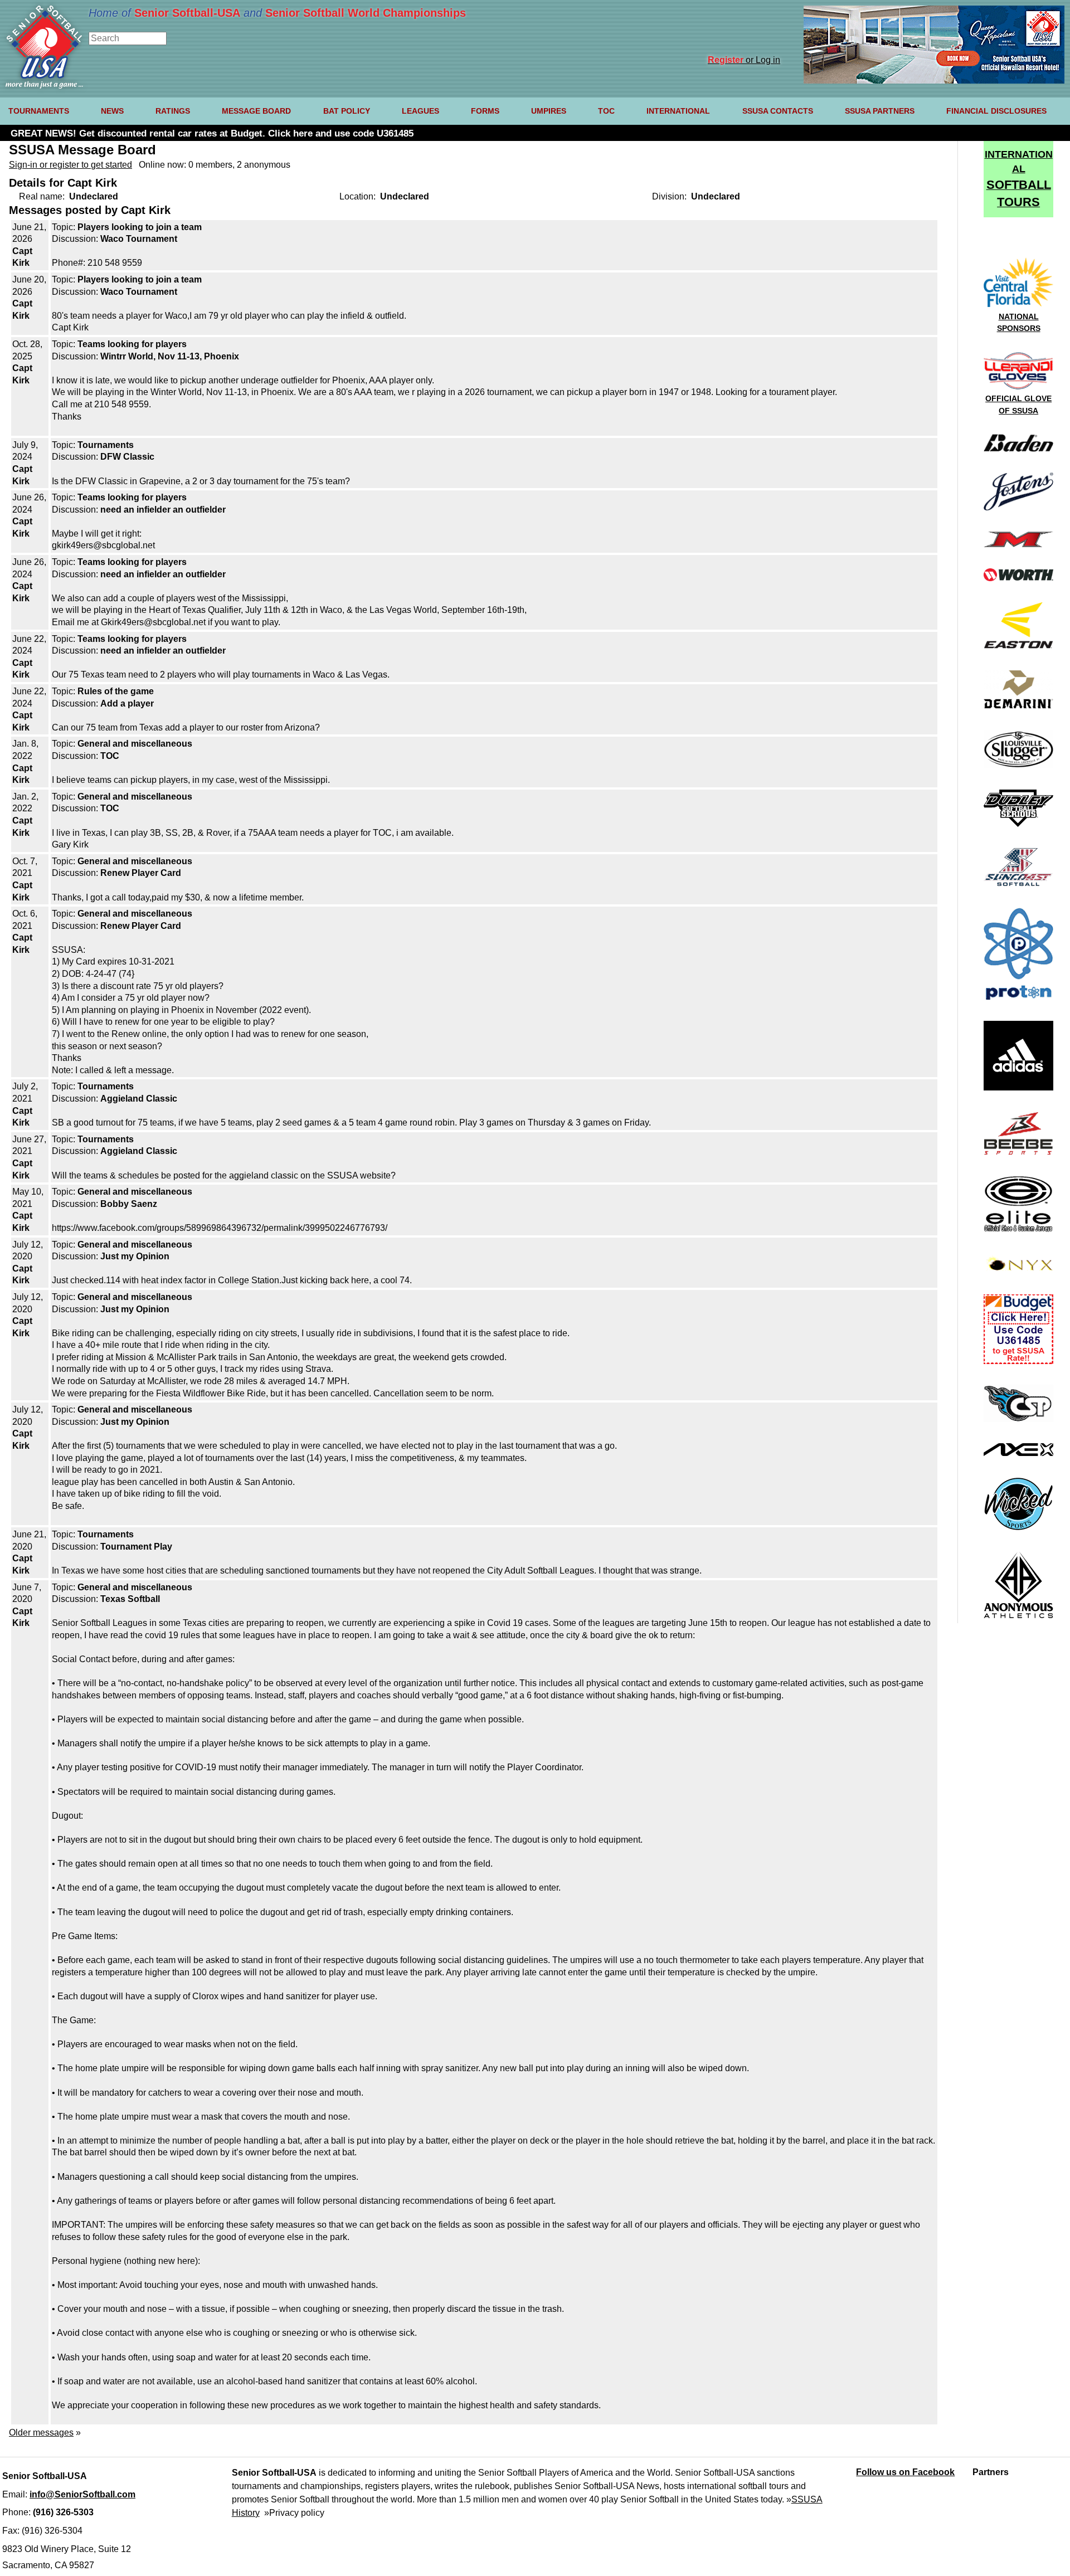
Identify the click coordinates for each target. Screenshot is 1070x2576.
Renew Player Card (141, 873)
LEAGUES (420, 111)
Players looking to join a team (140, 227)
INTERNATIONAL (678, 111)
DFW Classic (127, 457)
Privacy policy (297, 2513)
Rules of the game (116, 691)
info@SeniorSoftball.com (82, 2494)
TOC (606, 111)
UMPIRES (549, 111)
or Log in (744, 60)
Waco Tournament (139, 239)
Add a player (127, 703)
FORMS (485, 111)
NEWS (112, 111)
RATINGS (173, 111)
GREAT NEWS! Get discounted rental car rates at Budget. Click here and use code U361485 (212, 133)
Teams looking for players (132, 344)
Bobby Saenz (129, 1204)
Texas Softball (130, 1599)
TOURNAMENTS (39, 111)
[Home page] (44, 86)
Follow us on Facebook (905, 2472)
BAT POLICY (347, 111)
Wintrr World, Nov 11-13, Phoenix (170, 356)
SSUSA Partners (880, 111)
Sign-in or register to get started (70, 165)
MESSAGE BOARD (256, 111)
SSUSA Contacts (778, 111)
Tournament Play (136, 1547)
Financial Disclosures (996, 111)
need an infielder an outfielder (163, 510)
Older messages (41, 2433)
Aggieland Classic (139, 1099)
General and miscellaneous (135, 744)
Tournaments (106, 445)
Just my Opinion (135, 1256)
